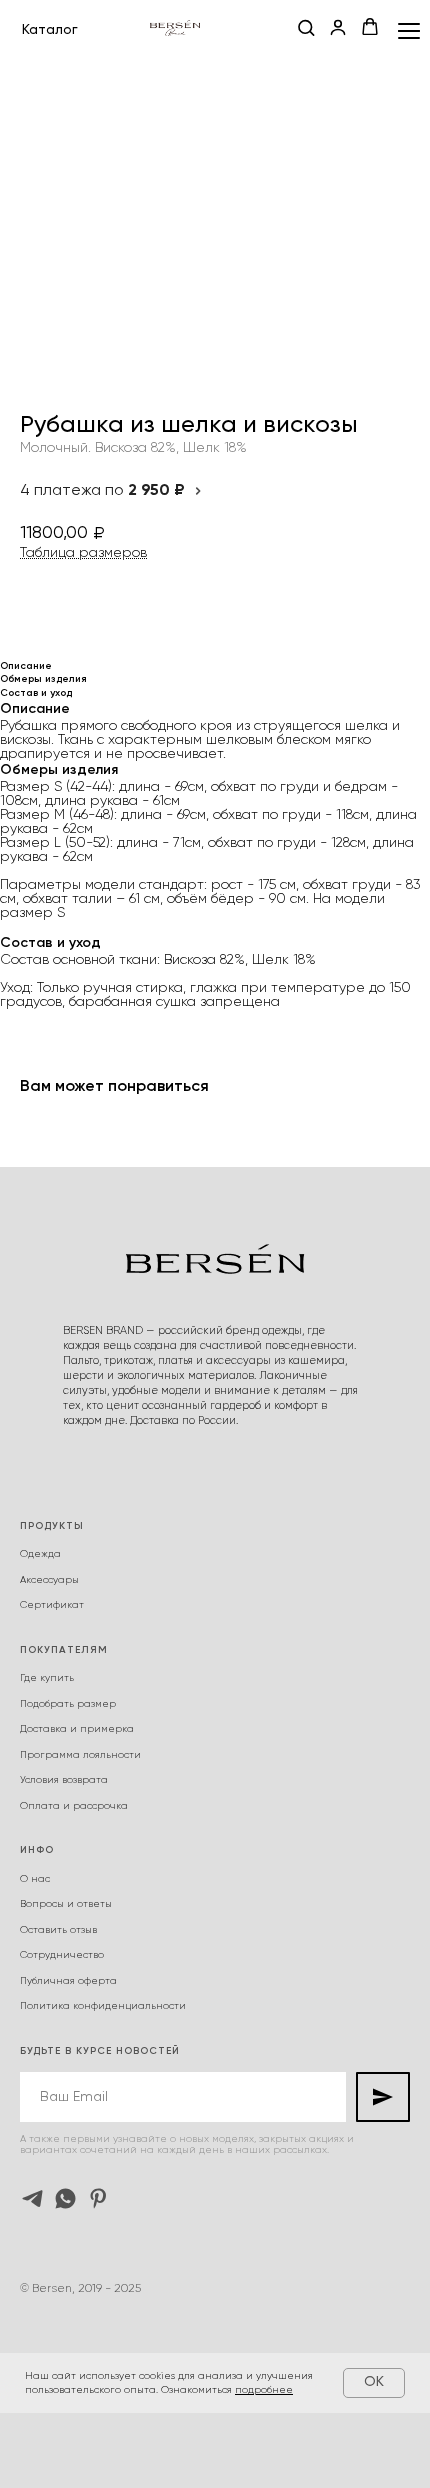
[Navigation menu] (409, 30)
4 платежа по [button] (102, 491)
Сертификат (52, 1605)
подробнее (264, 2390)
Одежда (40, 1554)
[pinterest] (98, 2198)
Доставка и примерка (77, 1729)
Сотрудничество (62, 1955)
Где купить (47, 1678)
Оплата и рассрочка (74, 1806)
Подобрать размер (68, 1704)
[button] (306, 29)
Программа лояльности (80, 1755)
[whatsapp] (65, 2198)
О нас (35, 1879)
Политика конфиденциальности (103, 2006)
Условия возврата (64, 1780)
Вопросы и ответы (66, 1904)
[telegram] (32, 2198)
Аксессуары (49, 1580)
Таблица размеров (83, 553)
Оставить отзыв (58, 1930)
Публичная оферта (68, 1981)
